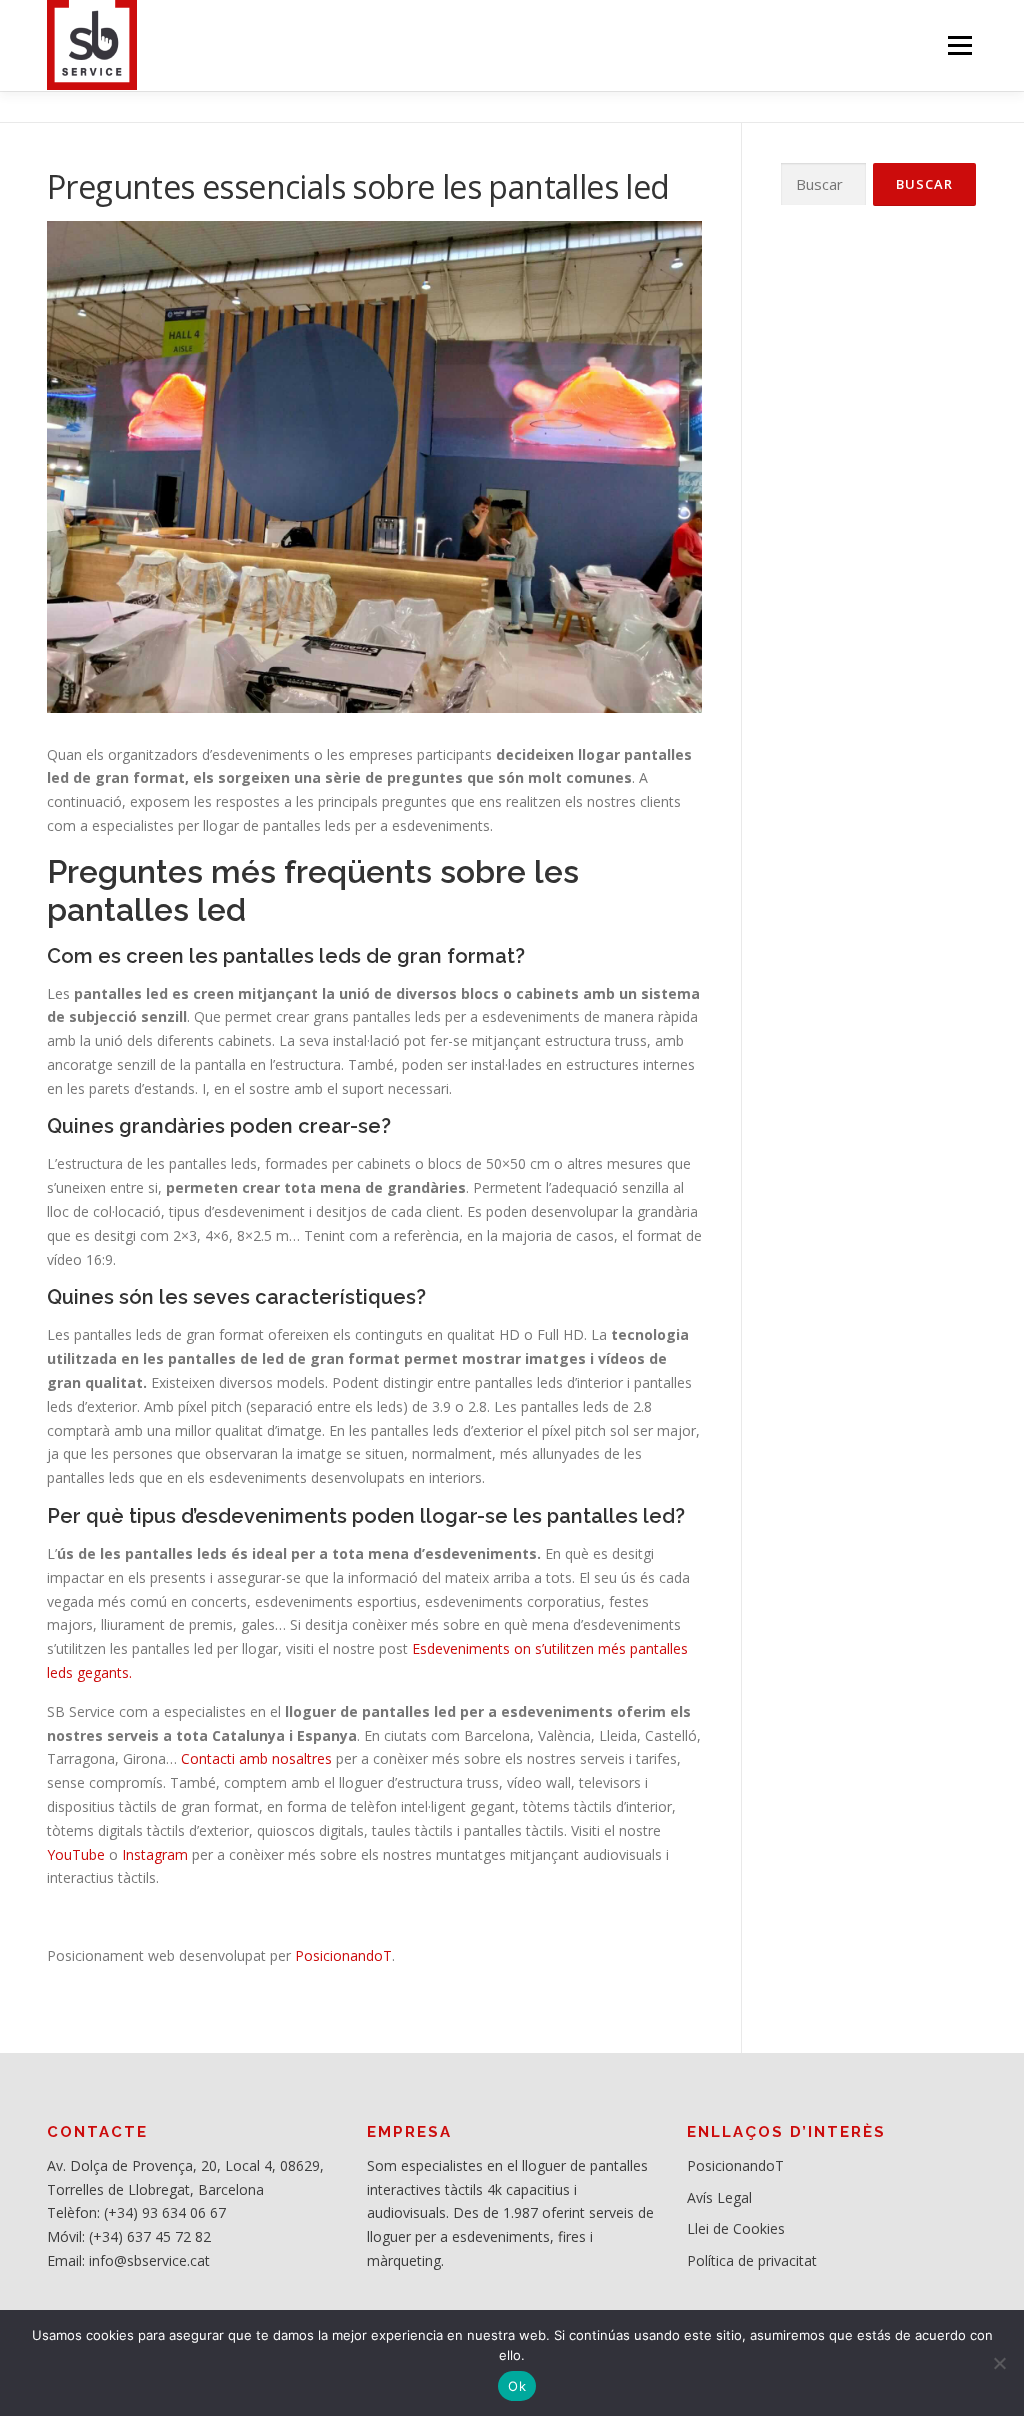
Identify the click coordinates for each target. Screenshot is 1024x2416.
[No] (999, 2363)
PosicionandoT (343, 1955)
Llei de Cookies (736, 2228)
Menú (959, 45)
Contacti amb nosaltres (256, 1758)
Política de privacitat (752, 2260)
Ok (517, 2386)
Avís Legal (719, 2197)
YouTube (76, 1854)
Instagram (155, 1854)
